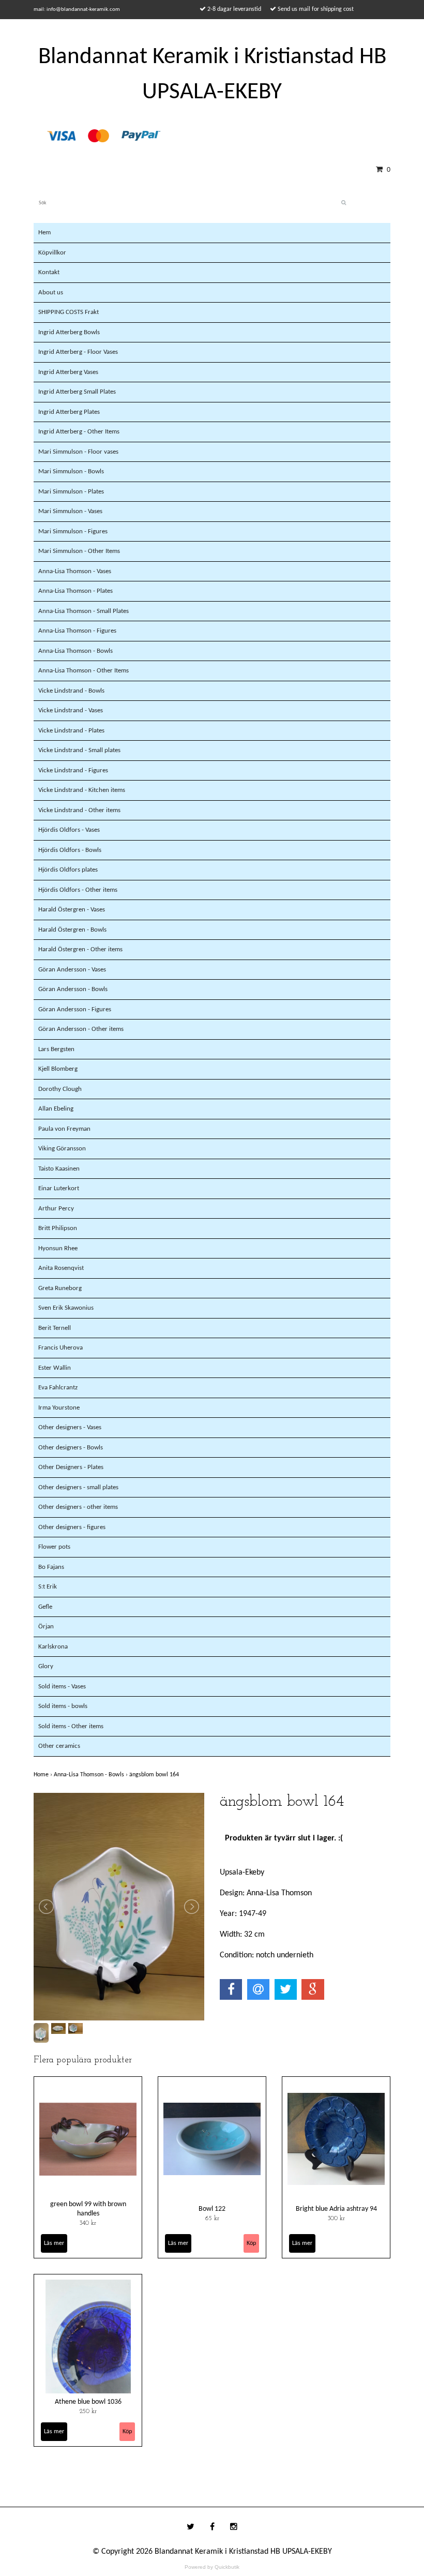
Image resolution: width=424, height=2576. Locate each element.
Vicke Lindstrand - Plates (71, 731)
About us (51, 293)
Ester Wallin (55, 1368)
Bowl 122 (212, 2209)
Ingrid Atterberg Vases (68, 372)
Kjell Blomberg (58, 1069)
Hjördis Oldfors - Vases (69, 830)
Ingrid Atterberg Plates (69, 412)
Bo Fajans (51, 1567)
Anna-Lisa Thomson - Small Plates (84, 611)
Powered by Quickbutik (212, 2567)
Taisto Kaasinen (59, 1169)
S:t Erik (48, 1587)
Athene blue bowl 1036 (88, 2402)
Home (44, 1775)
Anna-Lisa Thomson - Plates (75, 591)
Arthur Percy (56, 1209)
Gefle (45, 1607)
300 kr (336, 2219)
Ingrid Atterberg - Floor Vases (78, 352)
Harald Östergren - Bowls (72, 930)
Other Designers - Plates (71, 1467)
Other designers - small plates (78, 1487)
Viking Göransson (62, 1149)
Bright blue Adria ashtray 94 (336, 2209)
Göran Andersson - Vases (72, 970)
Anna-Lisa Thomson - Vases (75, 571)
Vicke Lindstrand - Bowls (71, 691)
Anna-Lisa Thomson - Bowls (75, 651)
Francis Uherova (60, 1348)
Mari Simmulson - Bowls (71, 471)
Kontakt (49, 272)
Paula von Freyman (64, 1129)
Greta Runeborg (60, 1288)
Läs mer (54, 2243)
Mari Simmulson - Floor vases (78, 452)
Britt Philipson (58, 1228)
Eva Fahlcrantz (58, 1388)
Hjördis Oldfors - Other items (78, 890)
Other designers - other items (78, 1507)
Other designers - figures (72, 1527)
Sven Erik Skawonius (66, 1308)
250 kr (88, 2412)
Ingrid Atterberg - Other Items (79, 432)
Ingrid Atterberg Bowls (69, 332)
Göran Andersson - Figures (75, 1009)
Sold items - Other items (71, 1726)
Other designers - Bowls (71, 1448)
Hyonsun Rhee (58, 1248)
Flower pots (54, 1547)
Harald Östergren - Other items (80, 949)
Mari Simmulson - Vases (70, 511)
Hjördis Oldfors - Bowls (70, 850)
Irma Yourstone (59, 1408)
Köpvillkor (52, 253)
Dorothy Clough (60, 1089)
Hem (44, 233)
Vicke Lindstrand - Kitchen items (82, 790)
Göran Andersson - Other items (81, 1029)
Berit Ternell (55, 1328)
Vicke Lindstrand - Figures (73, 770)
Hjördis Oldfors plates (68, 870)
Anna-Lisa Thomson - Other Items (84, 671)
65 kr (212, 2219)
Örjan (46, 1627)
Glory (46, 1666)
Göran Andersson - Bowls (73, 989)
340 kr (88, 2223)
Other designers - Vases (70, 1427)
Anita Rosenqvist (61, 1268)
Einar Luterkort (59, 1188)
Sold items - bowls (63, 1706)
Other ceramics (59, 1746)
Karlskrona (53, 1647)
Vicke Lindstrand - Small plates (79, 750)
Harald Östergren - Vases (72, 910)
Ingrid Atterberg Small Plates (77, 392)
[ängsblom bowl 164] (119, 1907)
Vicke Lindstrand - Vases (71, 710)
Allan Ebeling (56, 1109)
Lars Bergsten (56, 1049)
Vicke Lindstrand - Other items (79, 810)
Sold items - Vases (62, 1687)
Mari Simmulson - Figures (73, 531)
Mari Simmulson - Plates (71, 492)
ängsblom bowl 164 (155, 1775)
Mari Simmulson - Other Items (79, 551)
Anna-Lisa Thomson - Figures (77, 631)
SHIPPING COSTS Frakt (69, 312)
